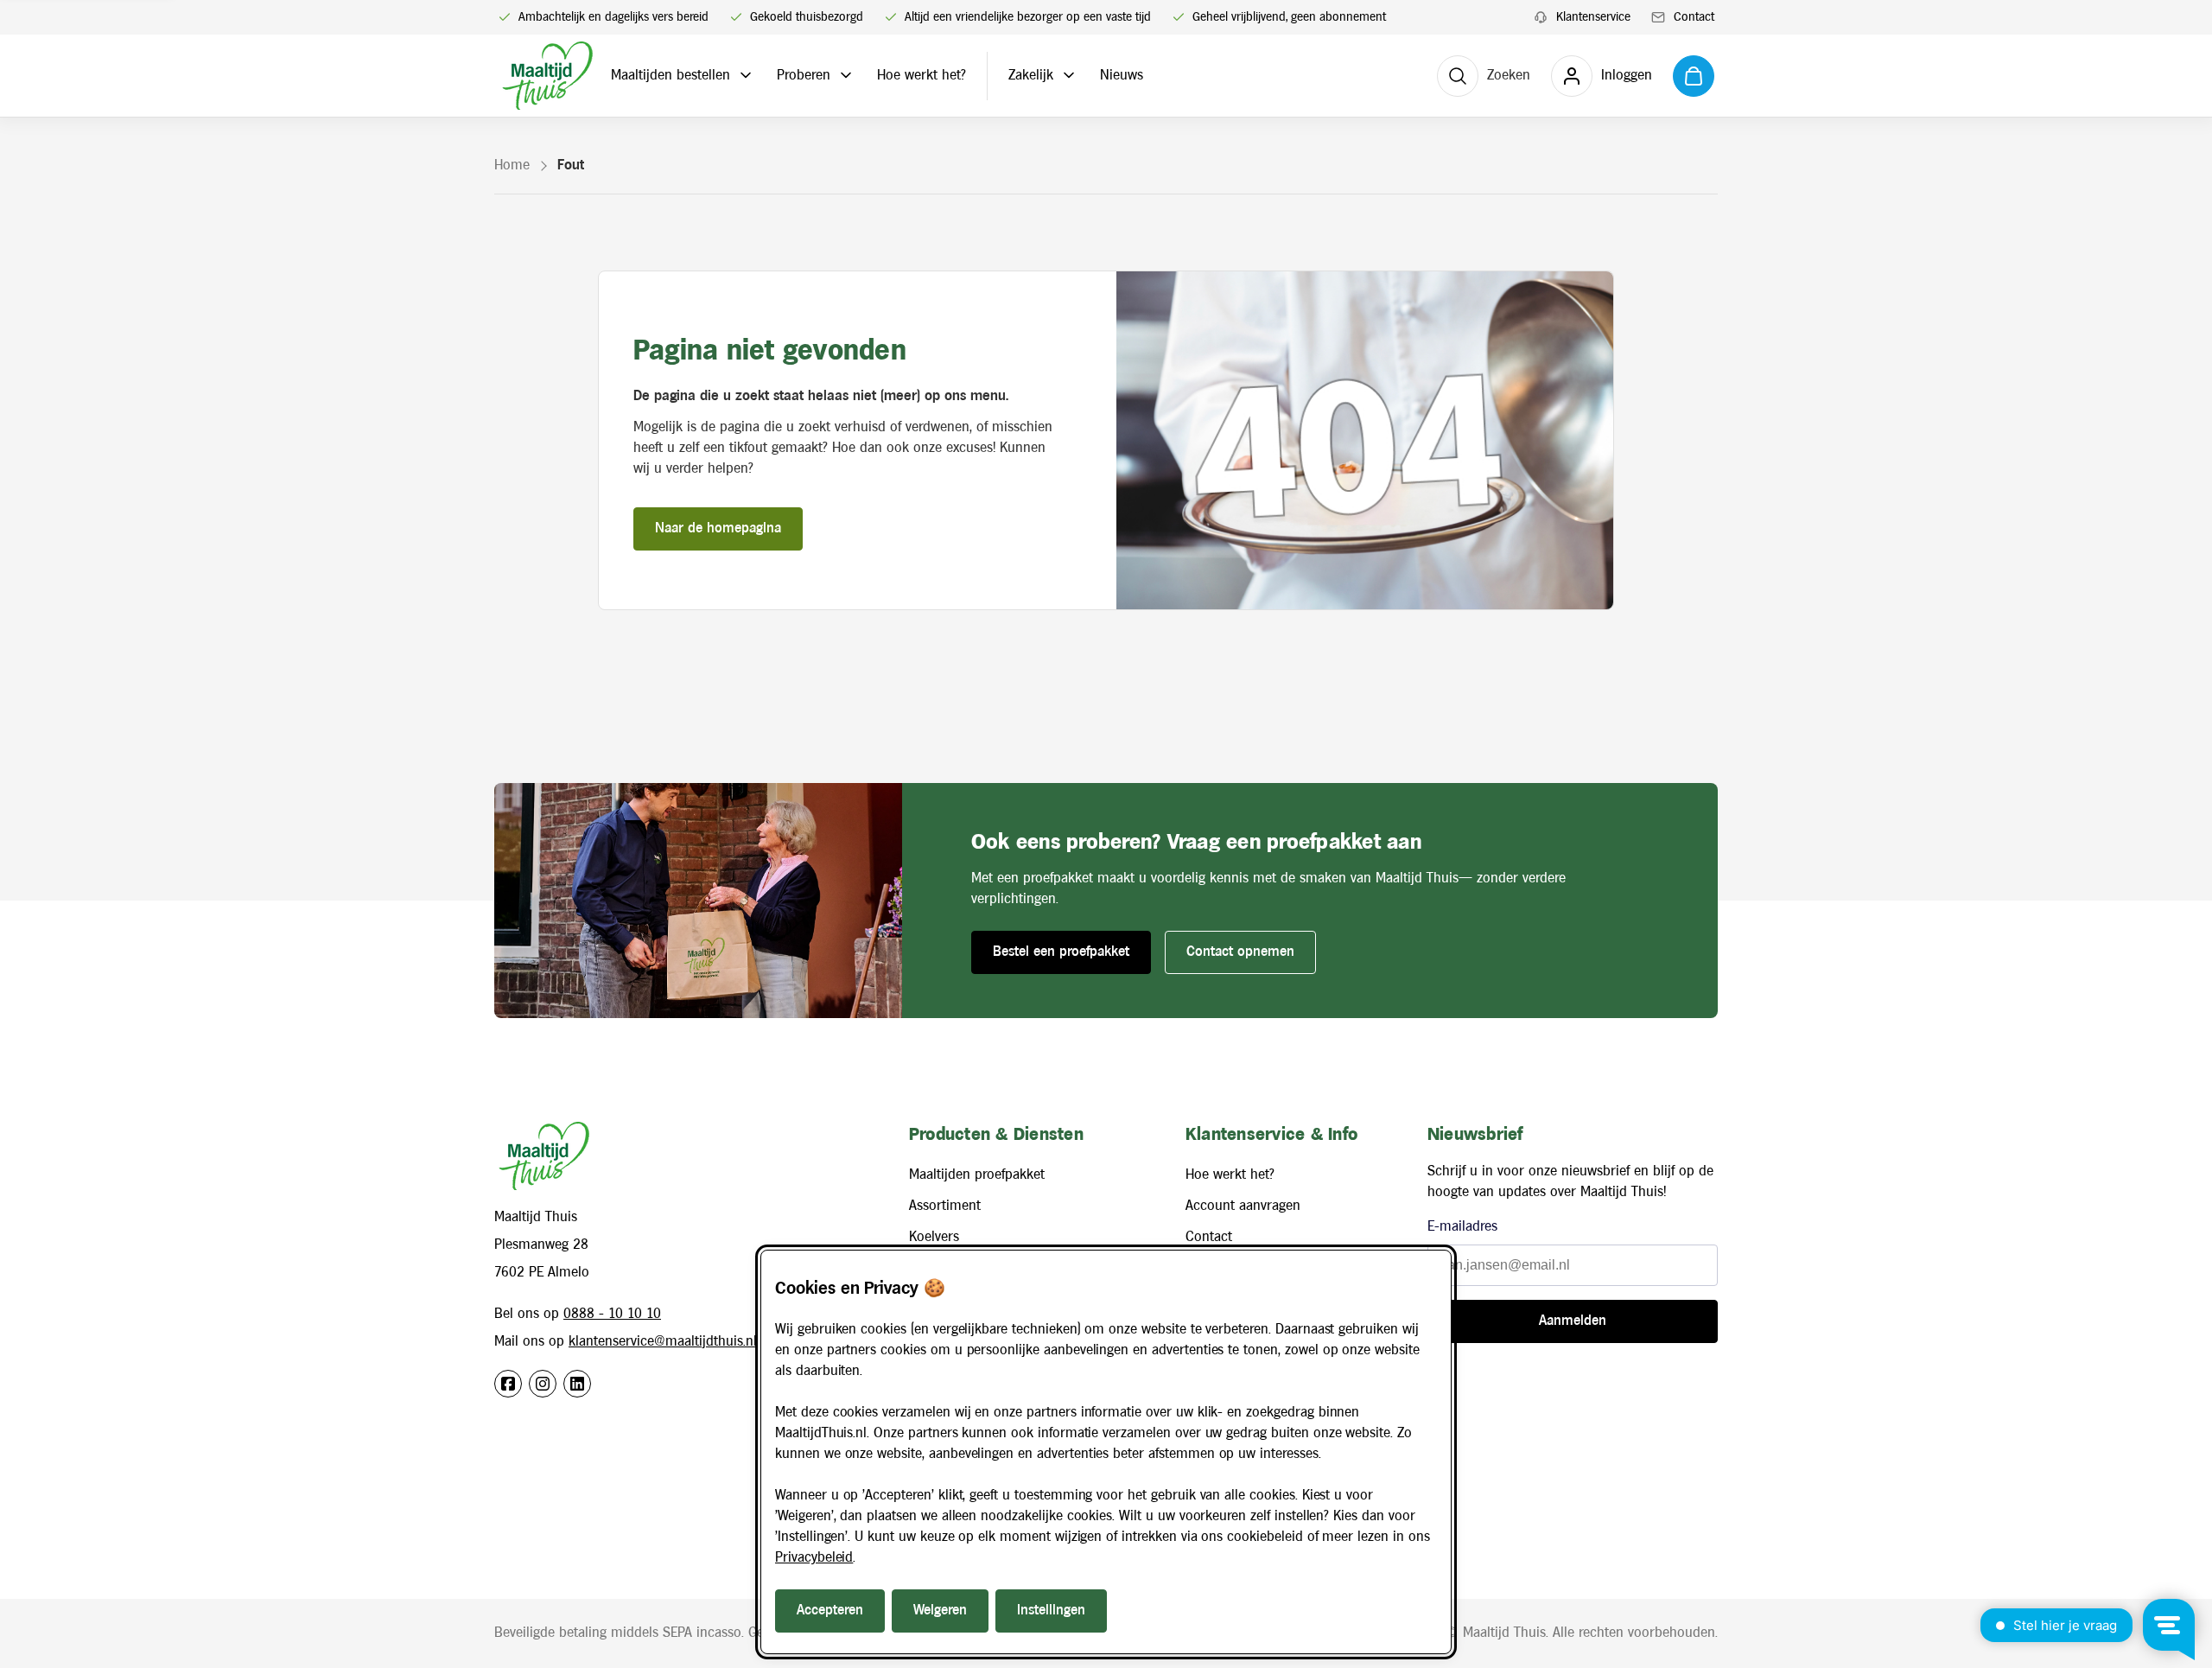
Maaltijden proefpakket (977, 1175)
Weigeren (940, 1611)
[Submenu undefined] (746, 75)
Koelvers (934, 1237)
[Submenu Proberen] (846, 75)
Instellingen (1051, 1611)
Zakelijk (1031, 76)
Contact (1209, 1237)
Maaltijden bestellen (671, 76)
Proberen (804, 76)
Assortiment (945, 1206)
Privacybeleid (814, 1558)
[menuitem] (1582, 18)
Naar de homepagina (718, 528)
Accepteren (830, 1611)
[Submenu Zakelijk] (1069, 75)
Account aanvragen (1243, 1206)
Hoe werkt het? (922, 76)
